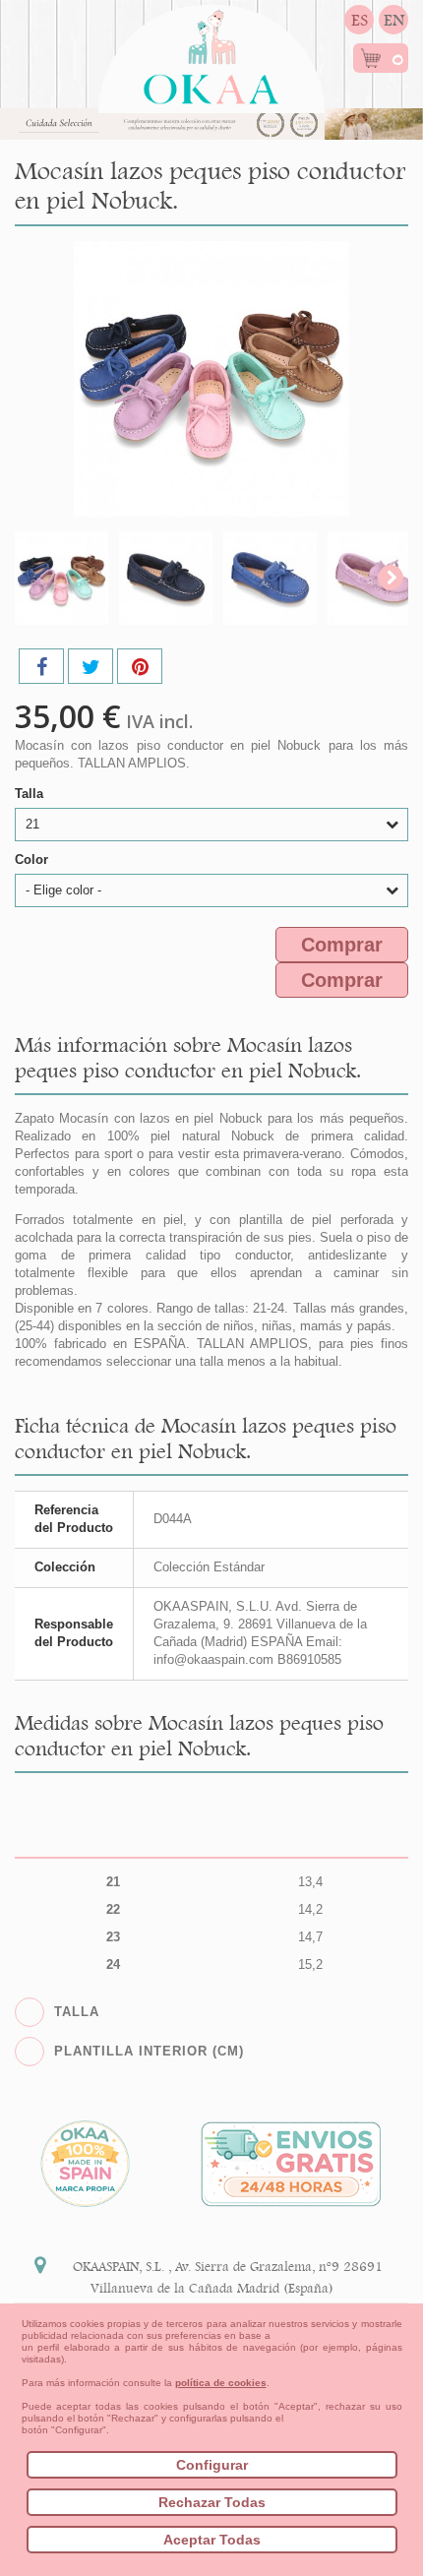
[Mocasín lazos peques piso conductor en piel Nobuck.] (61, 578)
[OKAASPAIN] (211, 52)
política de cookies (221, 2383)
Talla (31, 794)
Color (33, 859)
